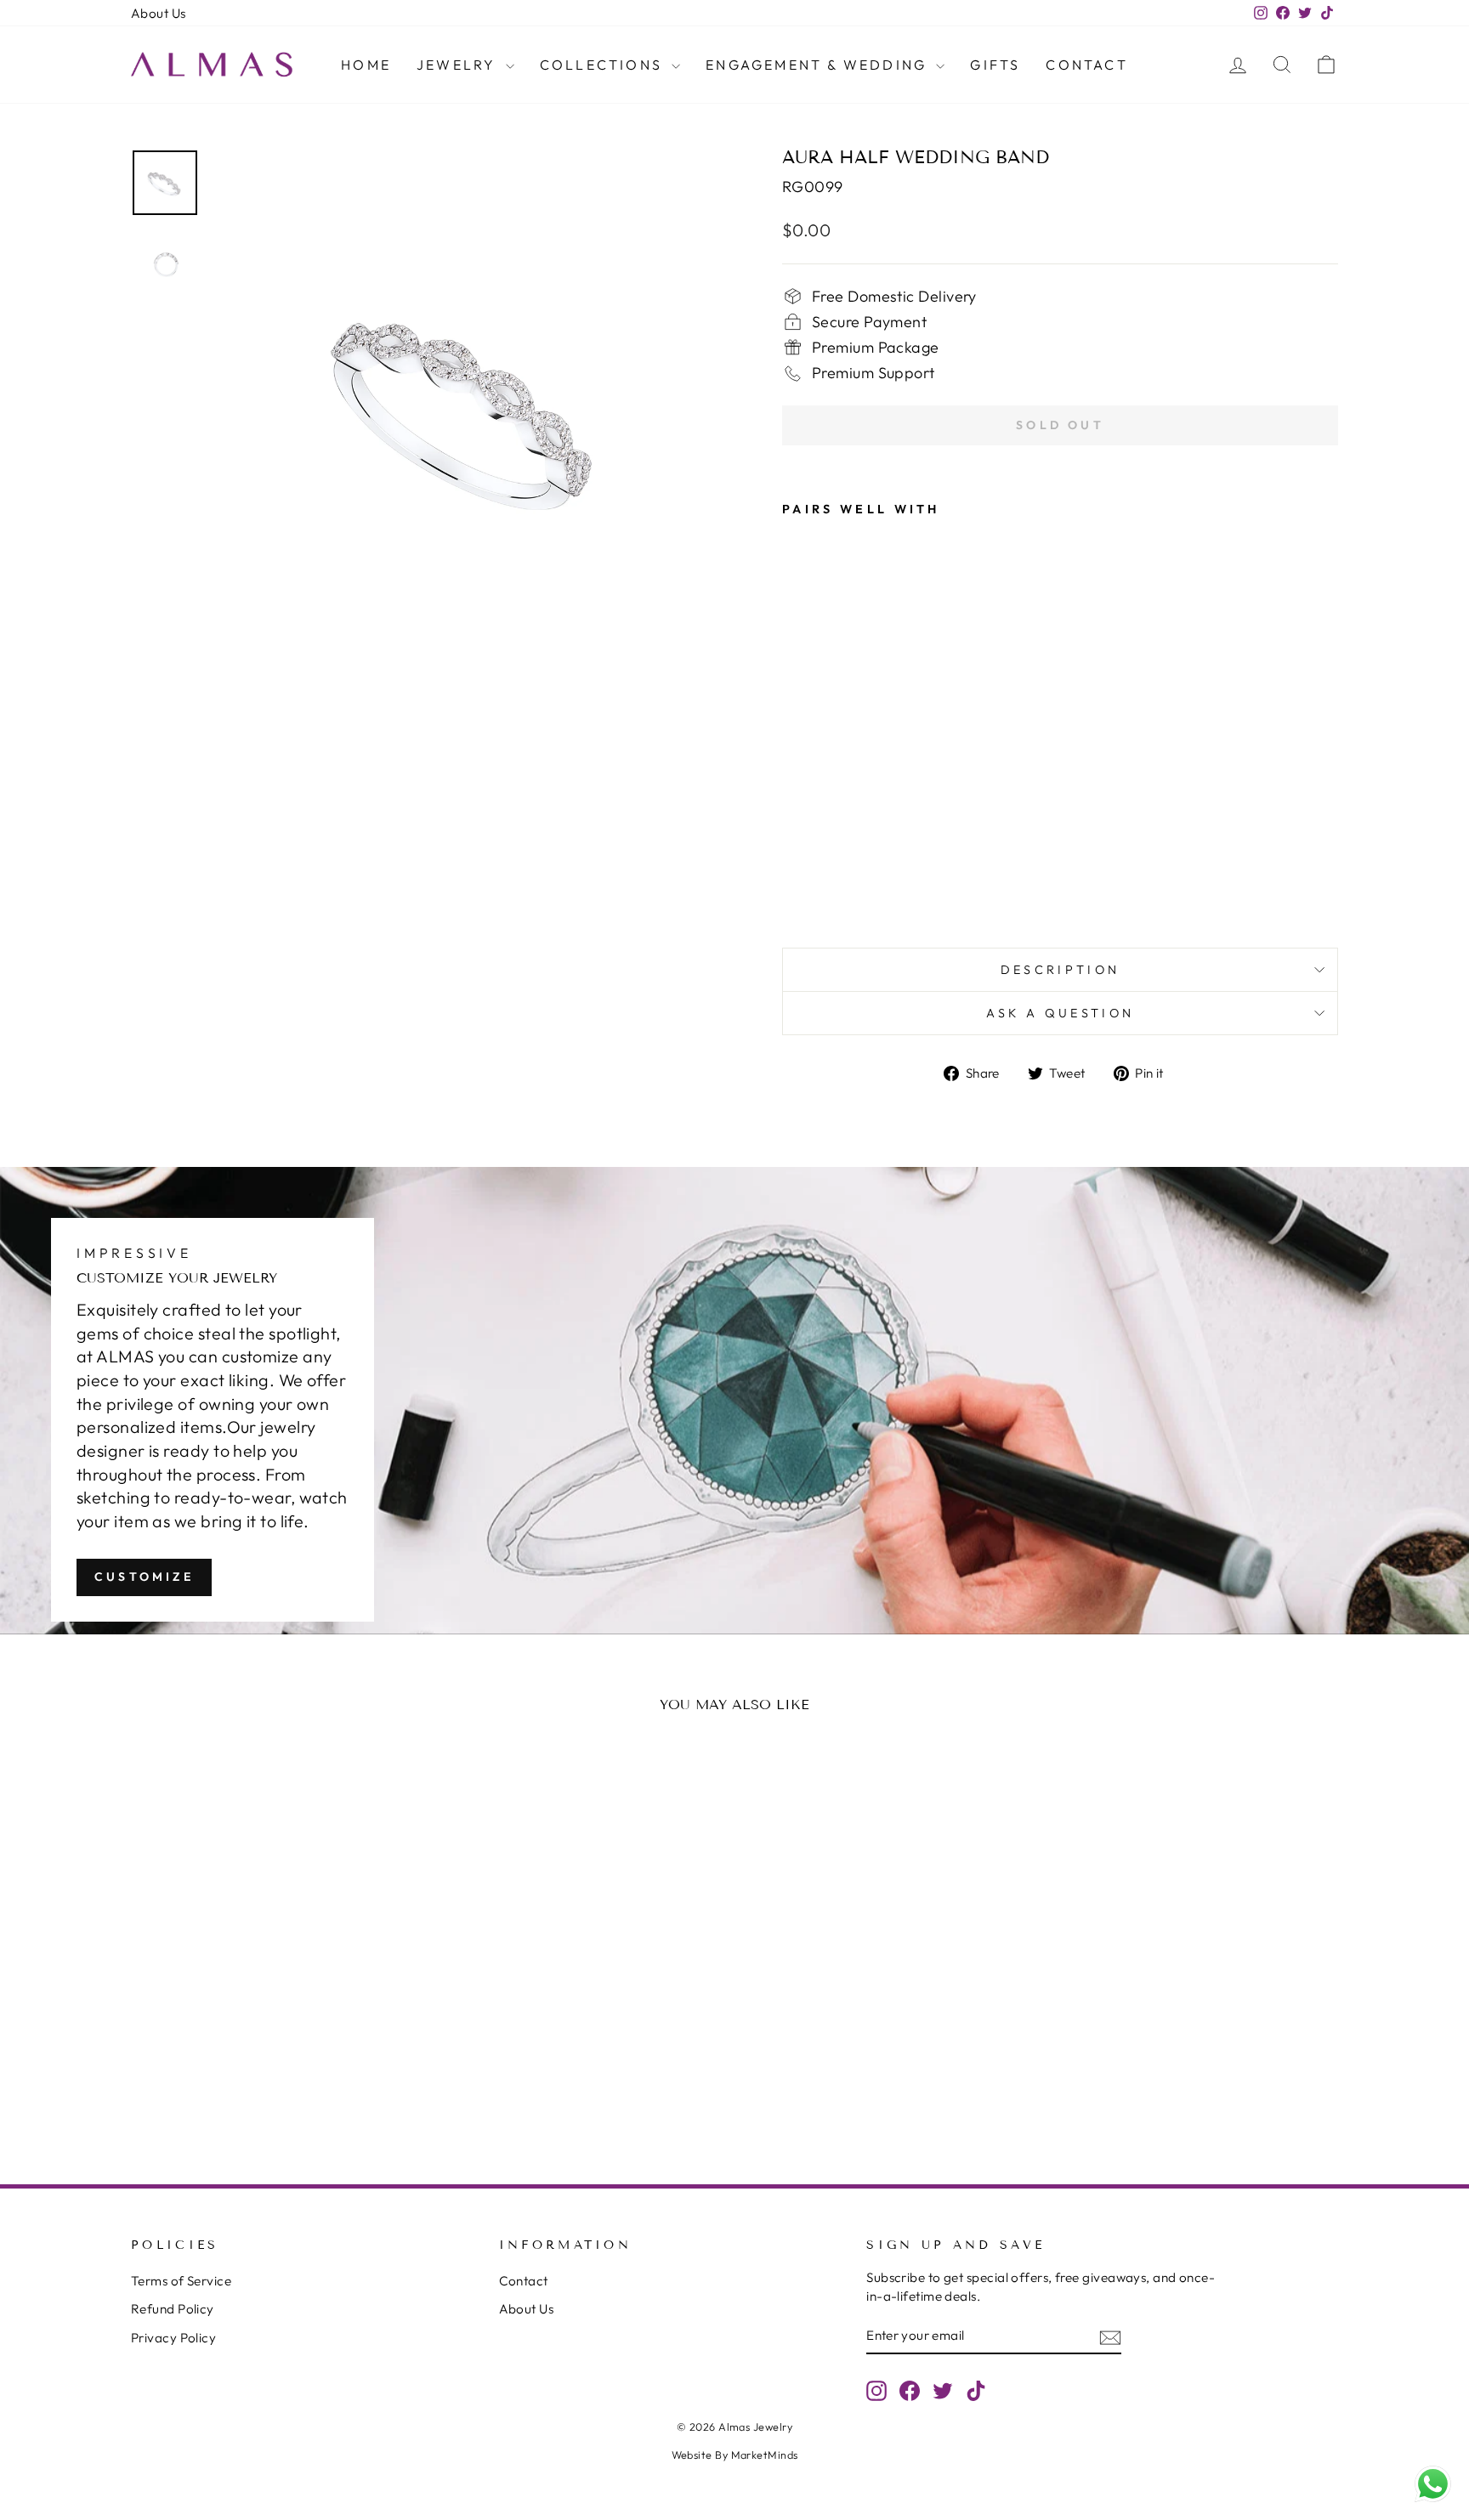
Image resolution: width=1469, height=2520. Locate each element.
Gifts (995, 65)
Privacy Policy (173, 2338)
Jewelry (459, 65)
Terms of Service (181, 2281)
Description (1061, 970)
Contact (1086, 65)
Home (366, 65)
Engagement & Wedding (819, 65)
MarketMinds (765, 2455)
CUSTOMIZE (144, 1577)
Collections (604, 65)
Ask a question (1060, 1013)
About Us (159, 13)
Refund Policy (173, 2309)
